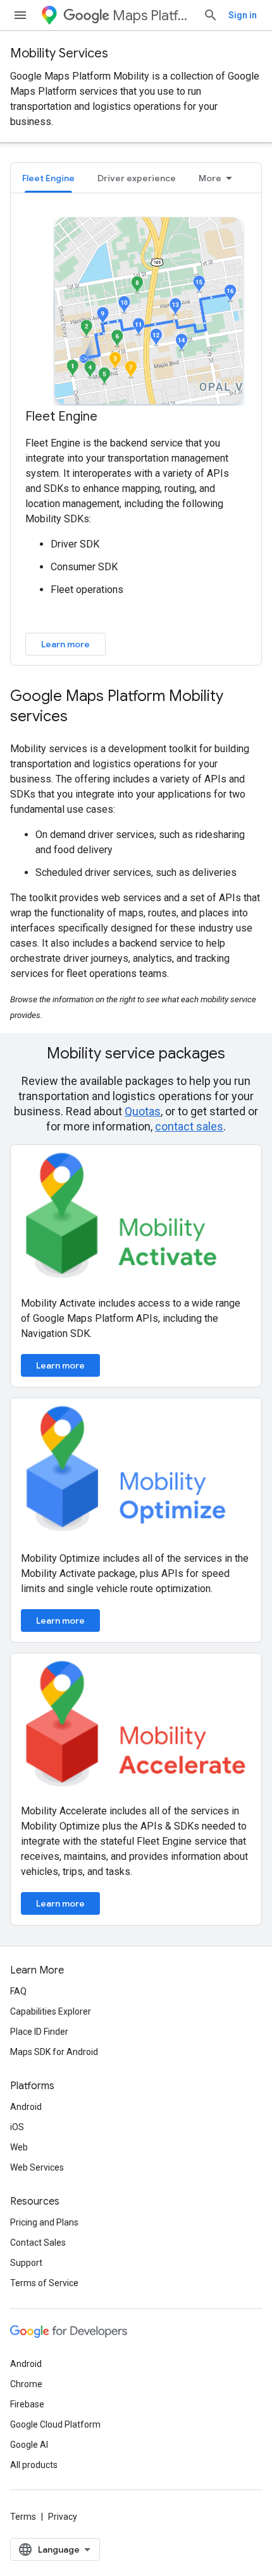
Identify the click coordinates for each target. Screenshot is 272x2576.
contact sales (189, 1126)
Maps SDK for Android (54, 2052)
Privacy (63, 2517)
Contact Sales (38, 2243)
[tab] (48, 178)
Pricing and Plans (44, 2222)
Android (26, 2107)
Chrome (26, 2384)
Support (26, 2263)
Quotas (143, 1111)
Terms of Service (44, 2283)
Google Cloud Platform (55, 2424)
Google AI (29, 2445)
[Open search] (211, 15)
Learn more (65, 644)
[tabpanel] (136, 434)
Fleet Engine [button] (48, 178)
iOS (17, 2127)
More (210, 178)
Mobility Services (59, 53)
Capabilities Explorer (51, 2011)
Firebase (27, 2404)
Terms (23, 2517)
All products (34, 2465)
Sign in (243, 15)
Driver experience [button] (137, 178)
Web (19, 2147)
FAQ (18, 1991)
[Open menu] (20, 15)
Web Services (37, 2167)
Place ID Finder (39, 2032)
